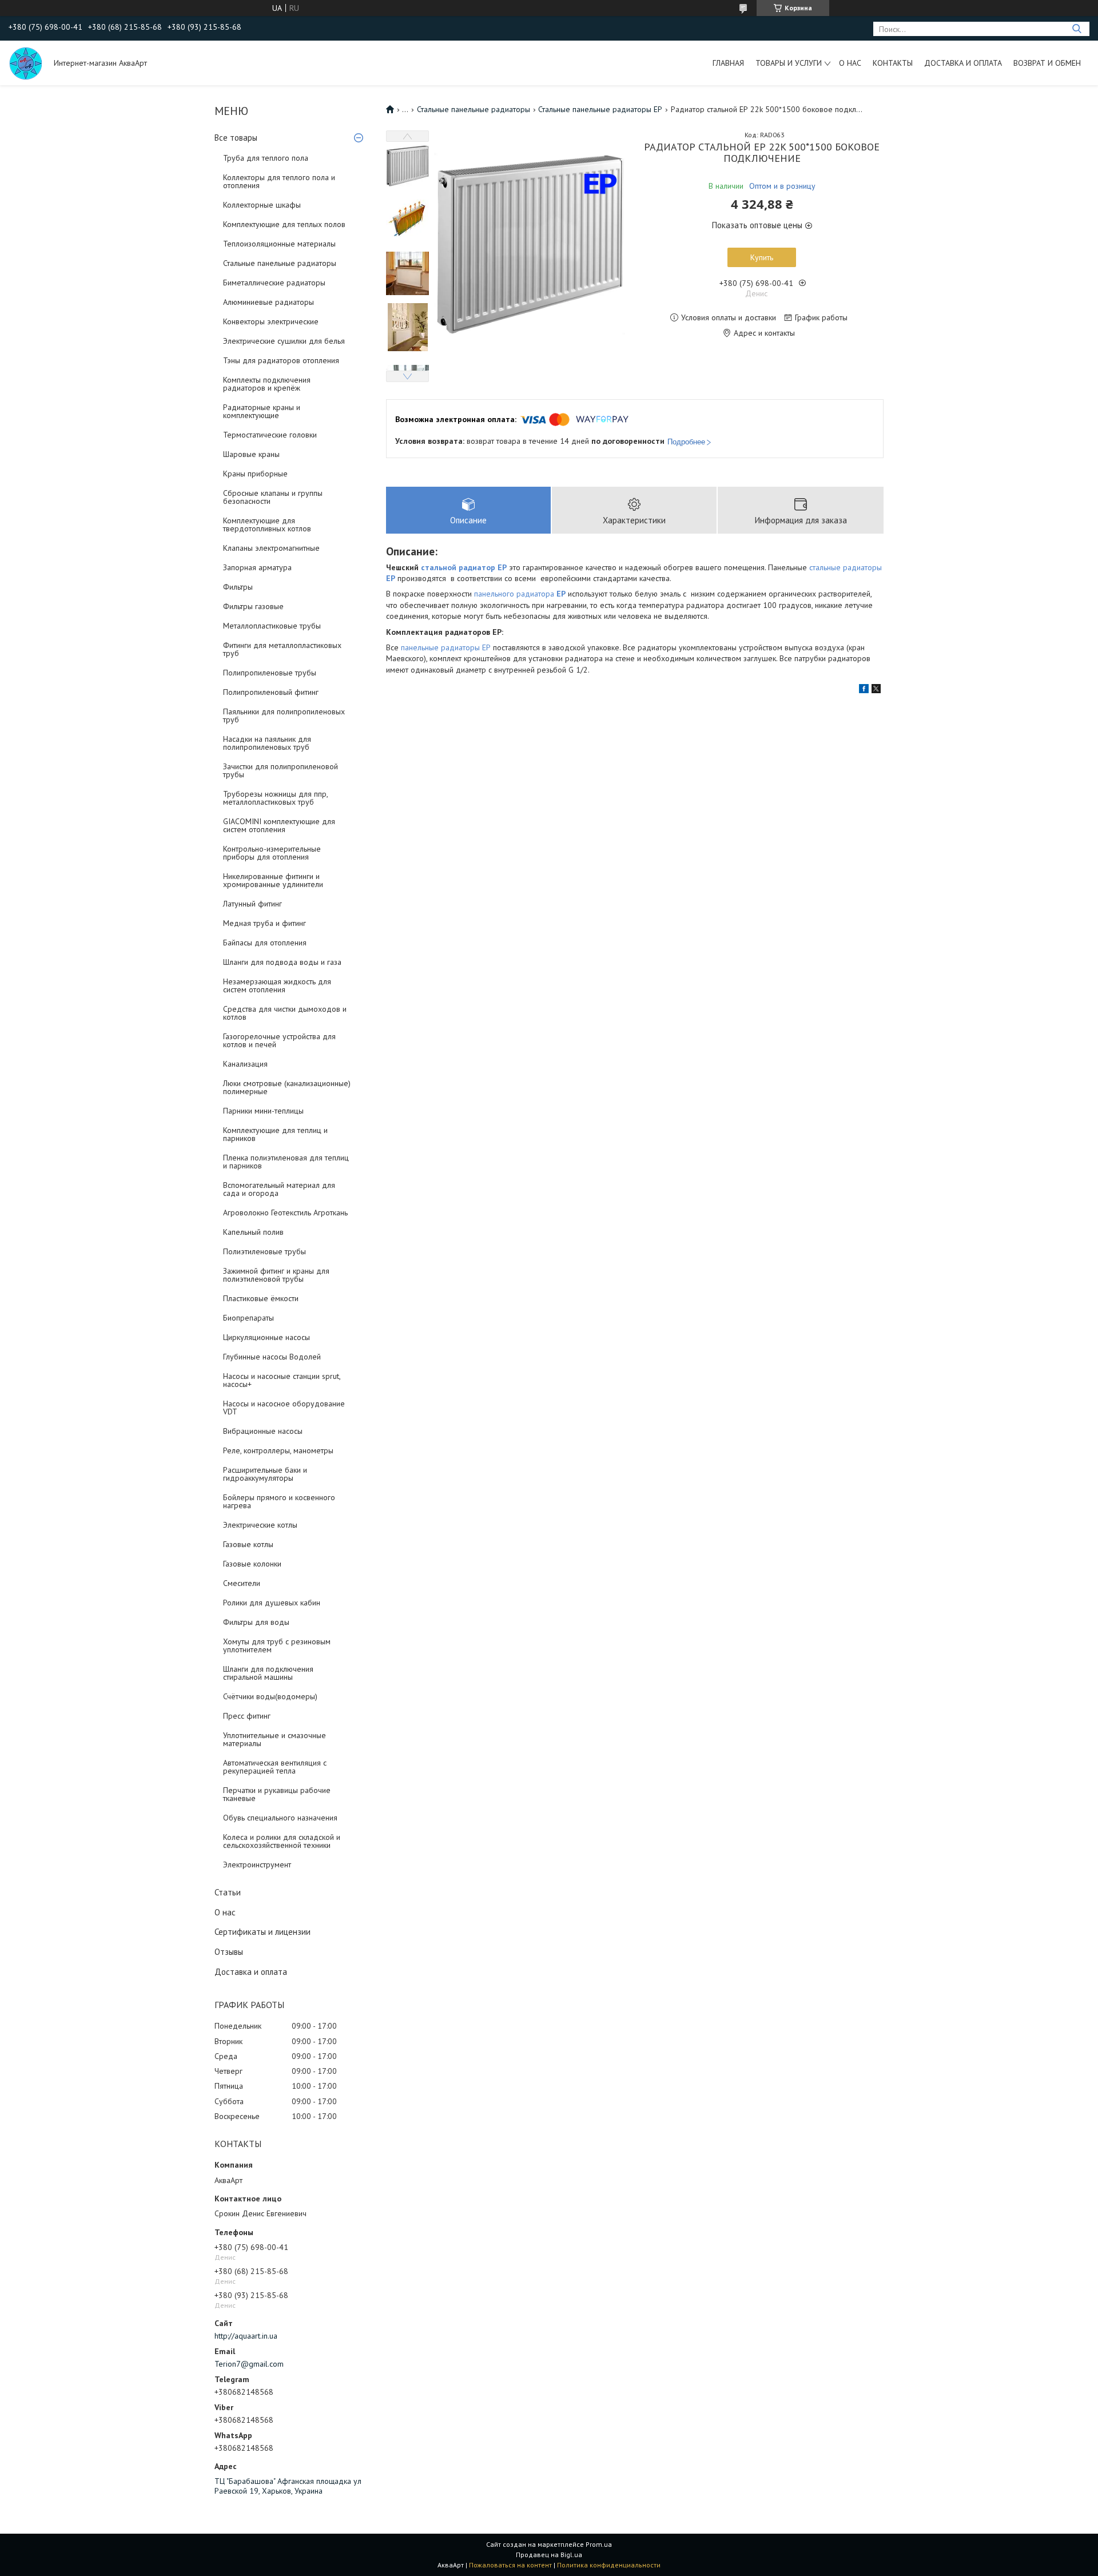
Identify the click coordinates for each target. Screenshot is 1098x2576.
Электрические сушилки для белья (284, 341)
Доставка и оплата (963, 63)
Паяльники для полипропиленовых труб (284, 715)
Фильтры (238, 587)
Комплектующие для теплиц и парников (275, 1134)
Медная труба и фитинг (264, 923)
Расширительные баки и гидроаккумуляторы (265, 1474)
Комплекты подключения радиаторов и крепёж (267, 384)
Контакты (893, 63)
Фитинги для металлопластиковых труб (282, 649)
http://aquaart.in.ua (246, 2336)
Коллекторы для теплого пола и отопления (279, 181)
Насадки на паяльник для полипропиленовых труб (267, 743)
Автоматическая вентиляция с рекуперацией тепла (275, 1767)
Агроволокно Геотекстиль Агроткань (285, 1213)
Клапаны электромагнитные (271, 548)
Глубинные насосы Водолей (272, 1357)
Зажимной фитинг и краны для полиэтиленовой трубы (276, 1275)
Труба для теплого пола (266, 158)
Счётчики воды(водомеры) (270, 1696)
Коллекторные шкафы (262, 205)
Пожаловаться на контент (510, 2565)
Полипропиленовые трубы (270, 673)
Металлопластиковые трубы (272, 626)
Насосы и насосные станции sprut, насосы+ (282, 1380)
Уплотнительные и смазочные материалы (274, 1739)
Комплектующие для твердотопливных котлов (267, 524)
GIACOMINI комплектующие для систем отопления (279, 825)
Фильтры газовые (253, 606)
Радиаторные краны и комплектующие (262, 411)
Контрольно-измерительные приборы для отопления (272, 853)
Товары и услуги (789, 63)
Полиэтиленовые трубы (264, 1251)
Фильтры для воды (256, 1622)
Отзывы (229, 1952)
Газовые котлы (248, 1544)
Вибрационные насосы (263, 1431)
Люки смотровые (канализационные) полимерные (287, 1087)
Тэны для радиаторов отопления (281, 360)
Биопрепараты (248, 1318)
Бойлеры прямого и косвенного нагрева (279, 1501)
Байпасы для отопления (265, 943)
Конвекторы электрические (271, 321)
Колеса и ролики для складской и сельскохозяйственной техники (282, 1841)
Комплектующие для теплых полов (284, 224)
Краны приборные (255, 474)
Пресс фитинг (247, 1716)
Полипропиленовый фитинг (271, 692)
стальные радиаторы (846, 567)
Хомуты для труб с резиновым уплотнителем (277, 1645)
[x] (876, 690)
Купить (762, 257)
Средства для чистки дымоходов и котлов (285, 1013)
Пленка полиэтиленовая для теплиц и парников (286, 1162)
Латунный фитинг (252, 904)
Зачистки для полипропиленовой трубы (281, 770)
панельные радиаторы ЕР (446, 647)
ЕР (561, 594)
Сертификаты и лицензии (262, 1932)
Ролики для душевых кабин (272, 1603)
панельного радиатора (515, 594)
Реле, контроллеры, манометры (278, 1450)
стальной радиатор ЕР (464, 567)
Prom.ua (599, 2544)
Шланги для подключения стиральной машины (268, 1673)
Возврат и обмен (1047, 63)
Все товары (236, 138)
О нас (850, 63)
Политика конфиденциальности (609, 2565)
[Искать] (1077, 29)
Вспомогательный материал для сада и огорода (279, 1189)
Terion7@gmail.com (249, 2364)
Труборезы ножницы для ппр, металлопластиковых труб (275, 798)
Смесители (242, 1583)
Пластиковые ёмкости (261, 1298)
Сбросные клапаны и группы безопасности (273, 497)
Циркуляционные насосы (266, 1337)
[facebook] (864, 690)
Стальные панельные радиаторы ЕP (600, 109)
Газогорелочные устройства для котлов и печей (279, 1040)
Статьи (228, 1892)
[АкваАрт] (26, 63)
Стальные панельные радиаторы (280, 263)
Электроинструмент (257, 1865)
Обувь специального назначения (280, 1818)
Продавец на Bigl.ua (549, 2555)
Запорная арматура (257, 567)
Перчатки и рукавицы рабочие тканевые (277, 1794)
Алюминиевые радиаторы (268, 302)
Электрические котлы (260, 1525)
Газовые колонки (252, 1564)
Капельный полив (253, 1232)
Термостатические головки (270, 435)
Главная (728, 63)
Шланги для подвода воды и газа (282, 962)
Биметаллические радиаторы (274, 283)
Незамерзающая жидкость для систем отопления (277, 985)
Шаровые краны (251, 454)
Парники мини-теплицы (263, 1111)
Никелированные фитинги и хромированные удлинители (273, 880)
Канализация (245, 1064)
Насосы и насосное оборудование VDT (284, 1408)
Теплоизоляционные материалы (279, 244)
